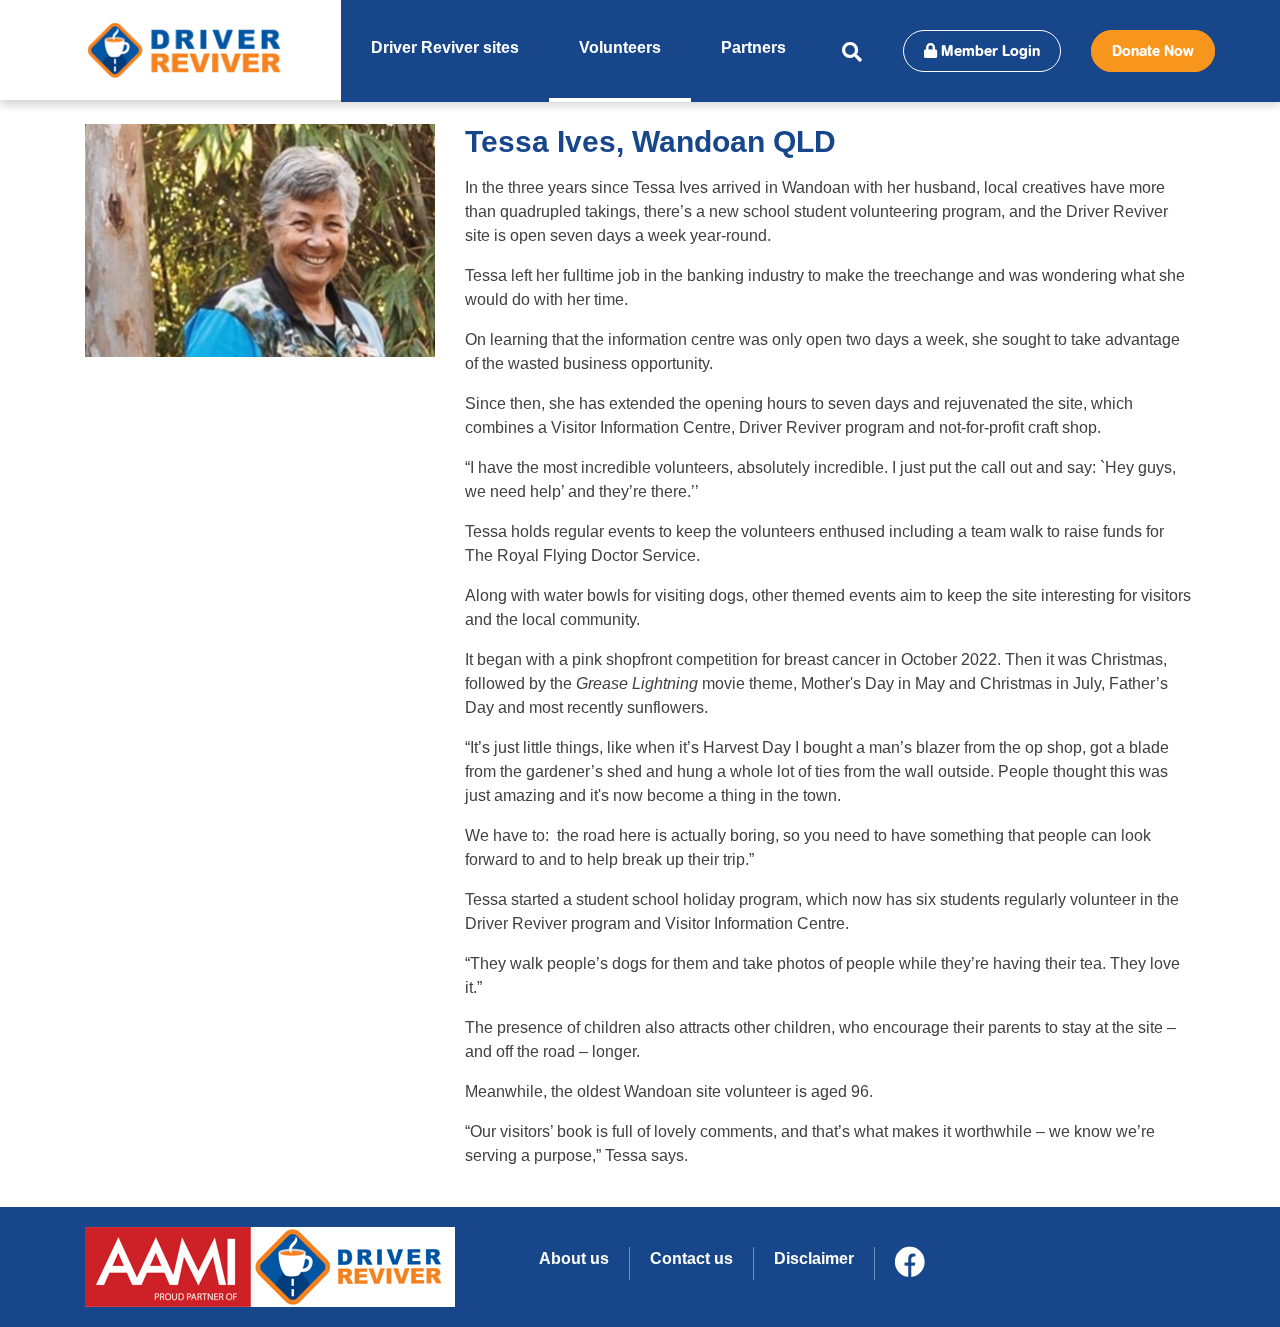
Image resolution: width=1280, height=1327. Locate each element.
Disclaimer (814, 1258)
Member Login (988, 51)
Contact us (691, 1258)
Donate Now (1153, 51)
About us (574, 1258)
